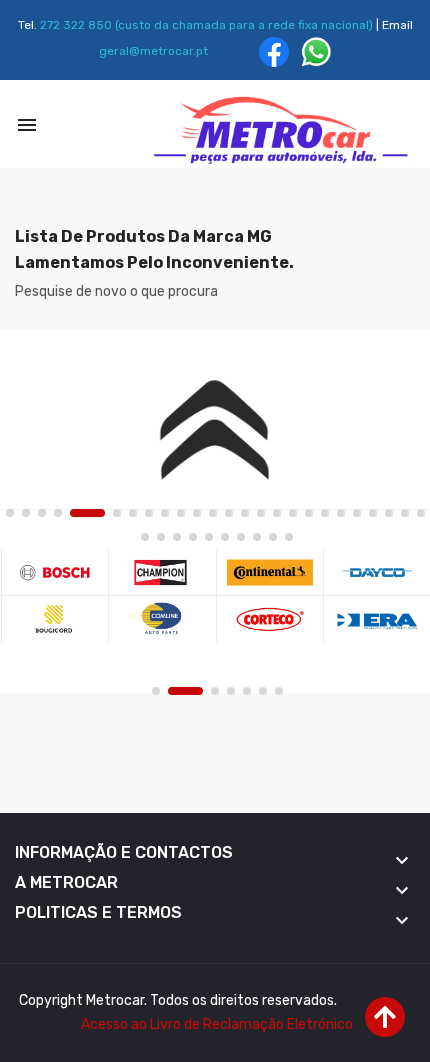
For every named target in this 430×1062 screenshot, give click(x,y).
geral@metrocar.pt (153, 51)
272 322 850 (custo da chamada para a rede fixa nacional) (206, 25)
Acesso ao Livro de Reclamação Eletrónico (217, 1024)
